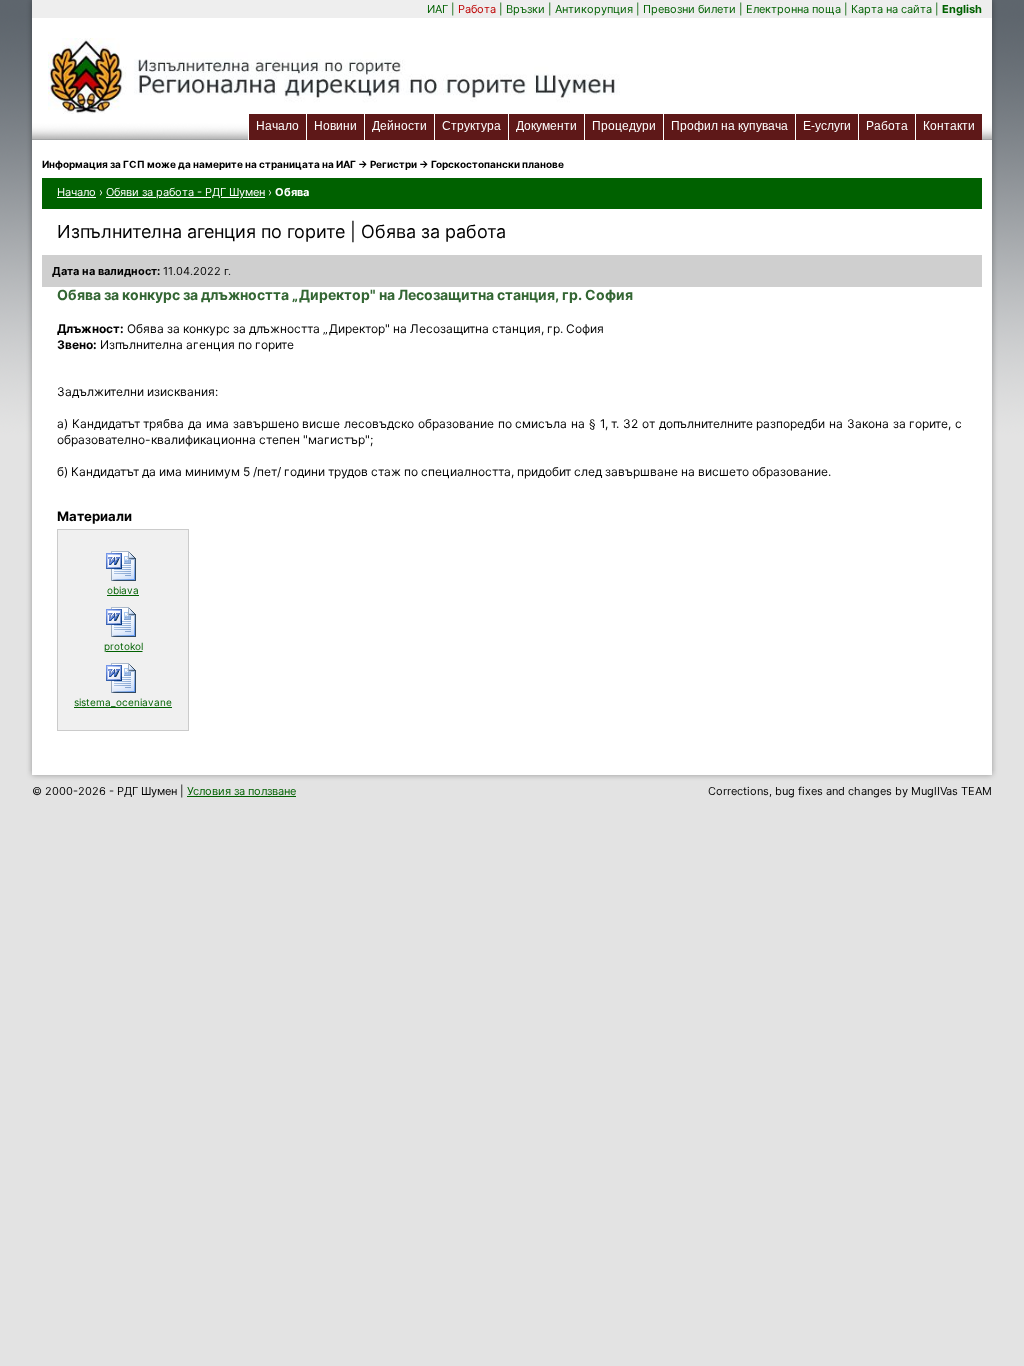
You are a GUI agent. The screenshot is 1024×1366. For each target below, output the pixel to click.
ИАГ (437, 9)
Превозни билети (689, 9)
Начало (277, 126)
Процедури (624, 126)
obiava (142, 589)
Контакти (949, 126)
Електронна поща (795, 9)
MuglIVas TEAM (951, 791)
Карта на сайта (891, 9)
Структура (471, 126)
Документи (546, 126)
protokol (141, 645)
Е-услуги (830, 125)
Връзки (525, 9)
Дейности (399, 126)
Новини (335, 126)
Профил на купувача (729, 126)
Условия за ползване (241, 791)
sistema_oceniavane (126, 701)
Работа (477, 9)
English (962, 9)
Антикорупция (594, 9)
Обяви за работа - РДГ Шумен (185, 192)
